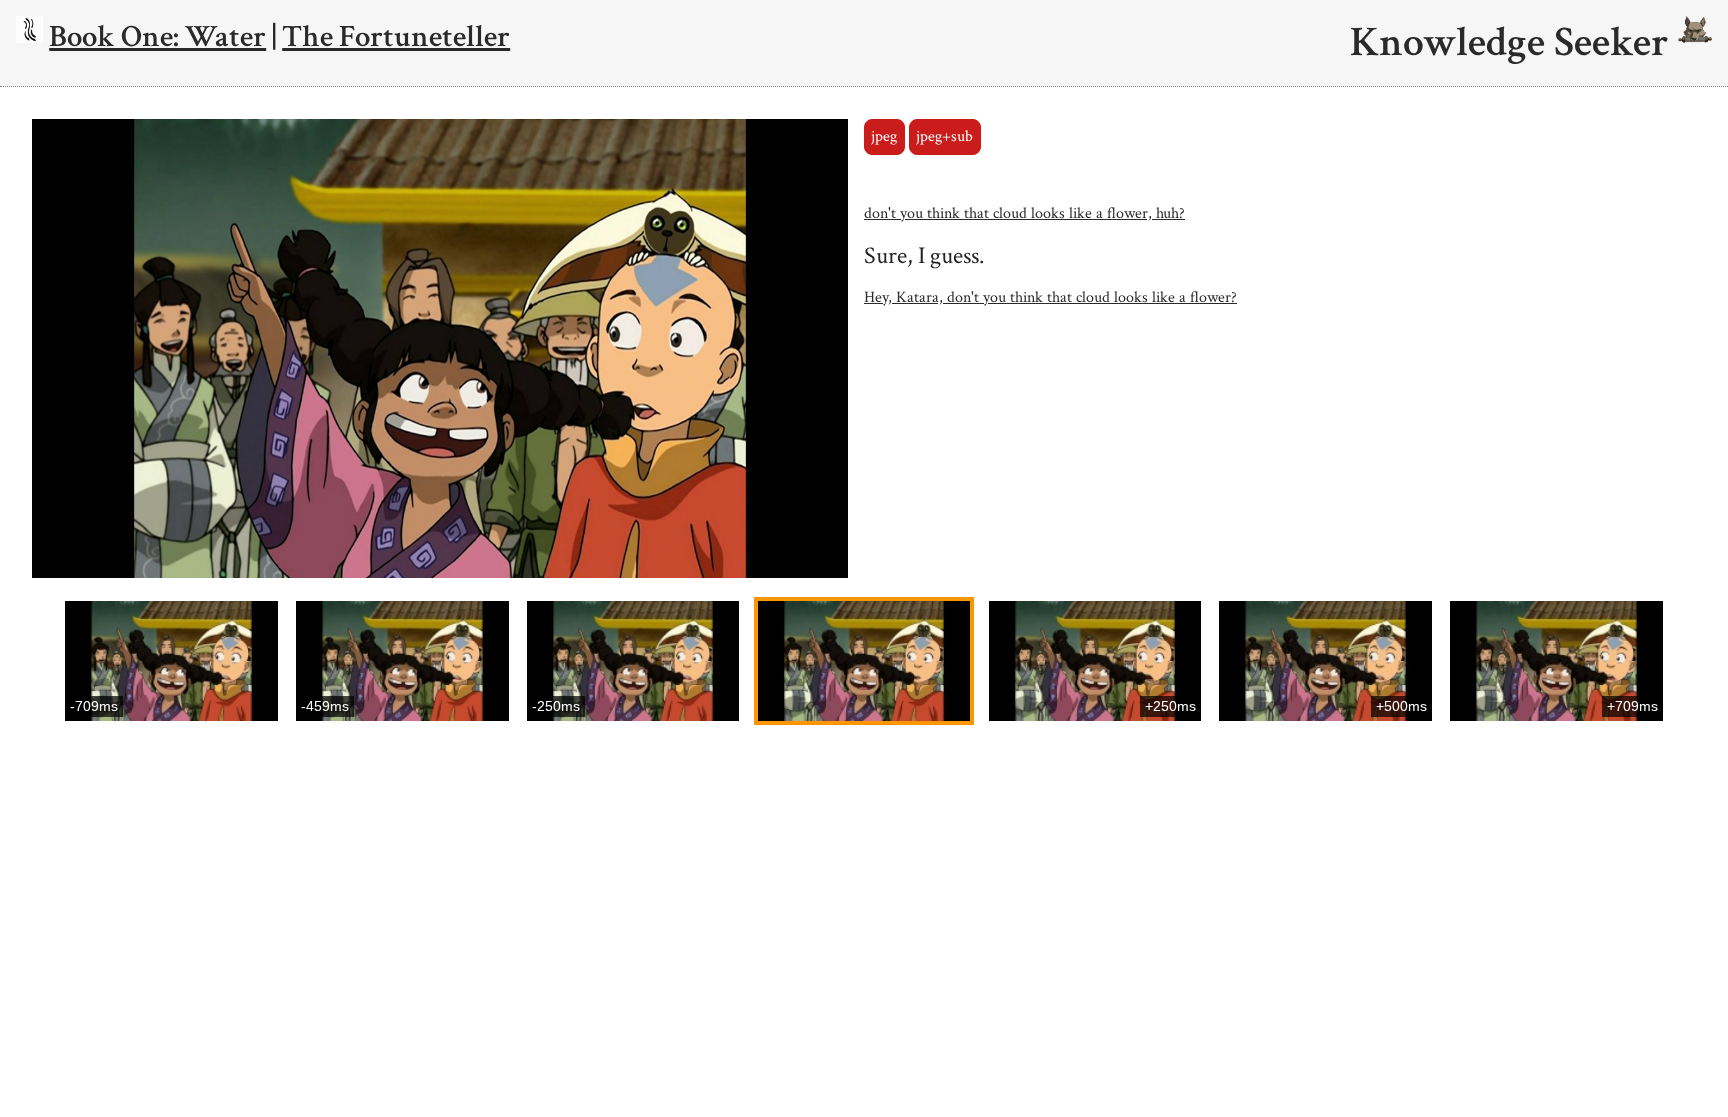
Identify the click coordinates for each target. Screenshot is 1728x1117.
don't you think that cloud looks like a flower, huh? (1024, 213)
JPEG (884, 136)
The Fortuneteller (396, 36)
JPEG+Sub (944, 136)
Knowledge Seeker (1514, 43)
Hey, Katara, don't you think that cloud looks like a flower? (1050, 297)
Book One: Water (157, 36)
